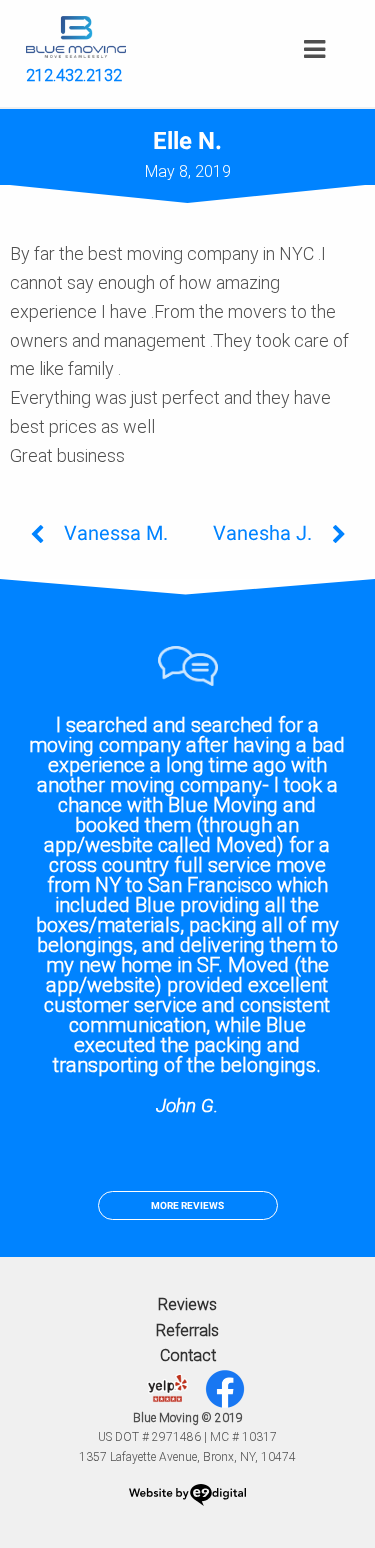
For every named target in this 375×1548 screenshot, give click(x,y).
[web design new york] (187, 1498)
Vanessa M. (116, 533)
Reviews (187, 1304)
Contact (188, 1355)
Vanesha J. (262, 533)
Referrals (187, 1330)
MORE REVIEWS (187, 1205)
